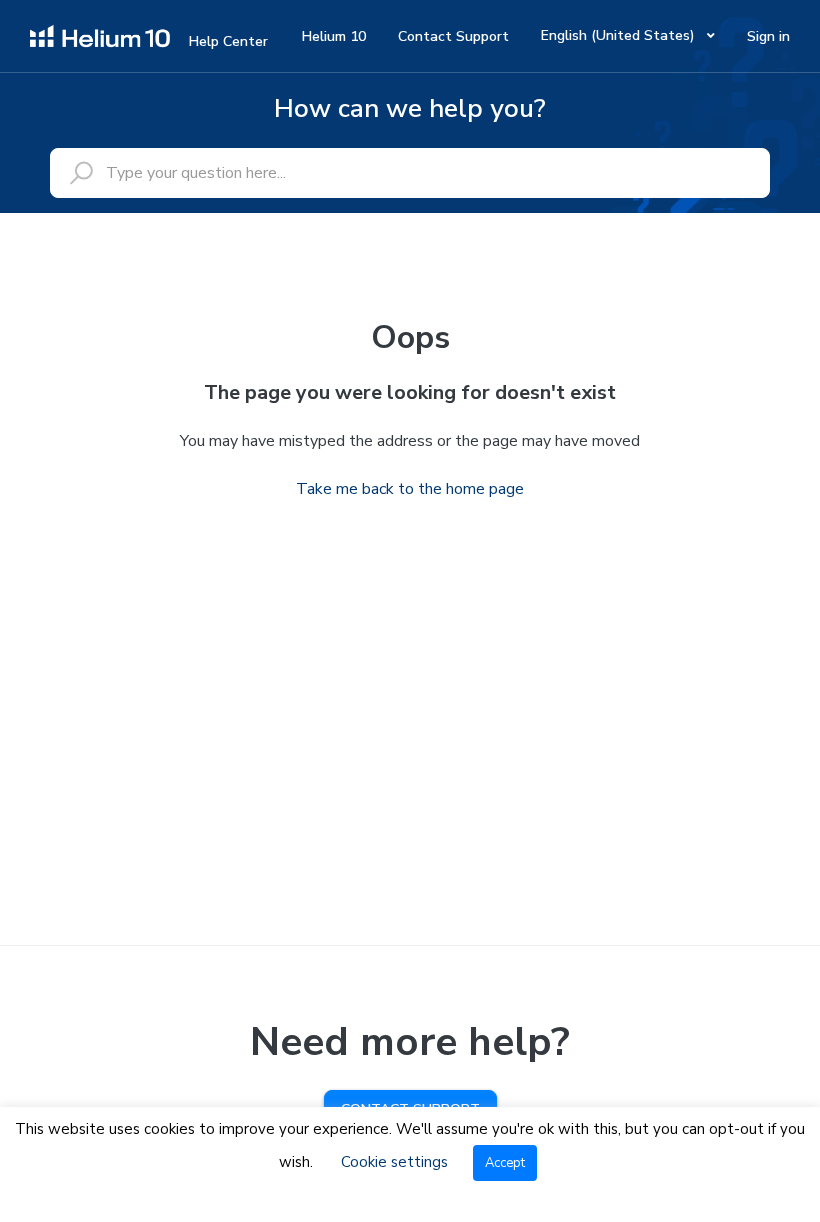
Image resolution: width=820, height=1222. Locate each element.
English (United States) (620, 35)
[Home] (100, 34)
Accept (505, 1163)
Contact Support (453, 36)
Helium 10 (334, 36)
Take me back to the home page (410, 489)
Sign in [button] (768, 36)
